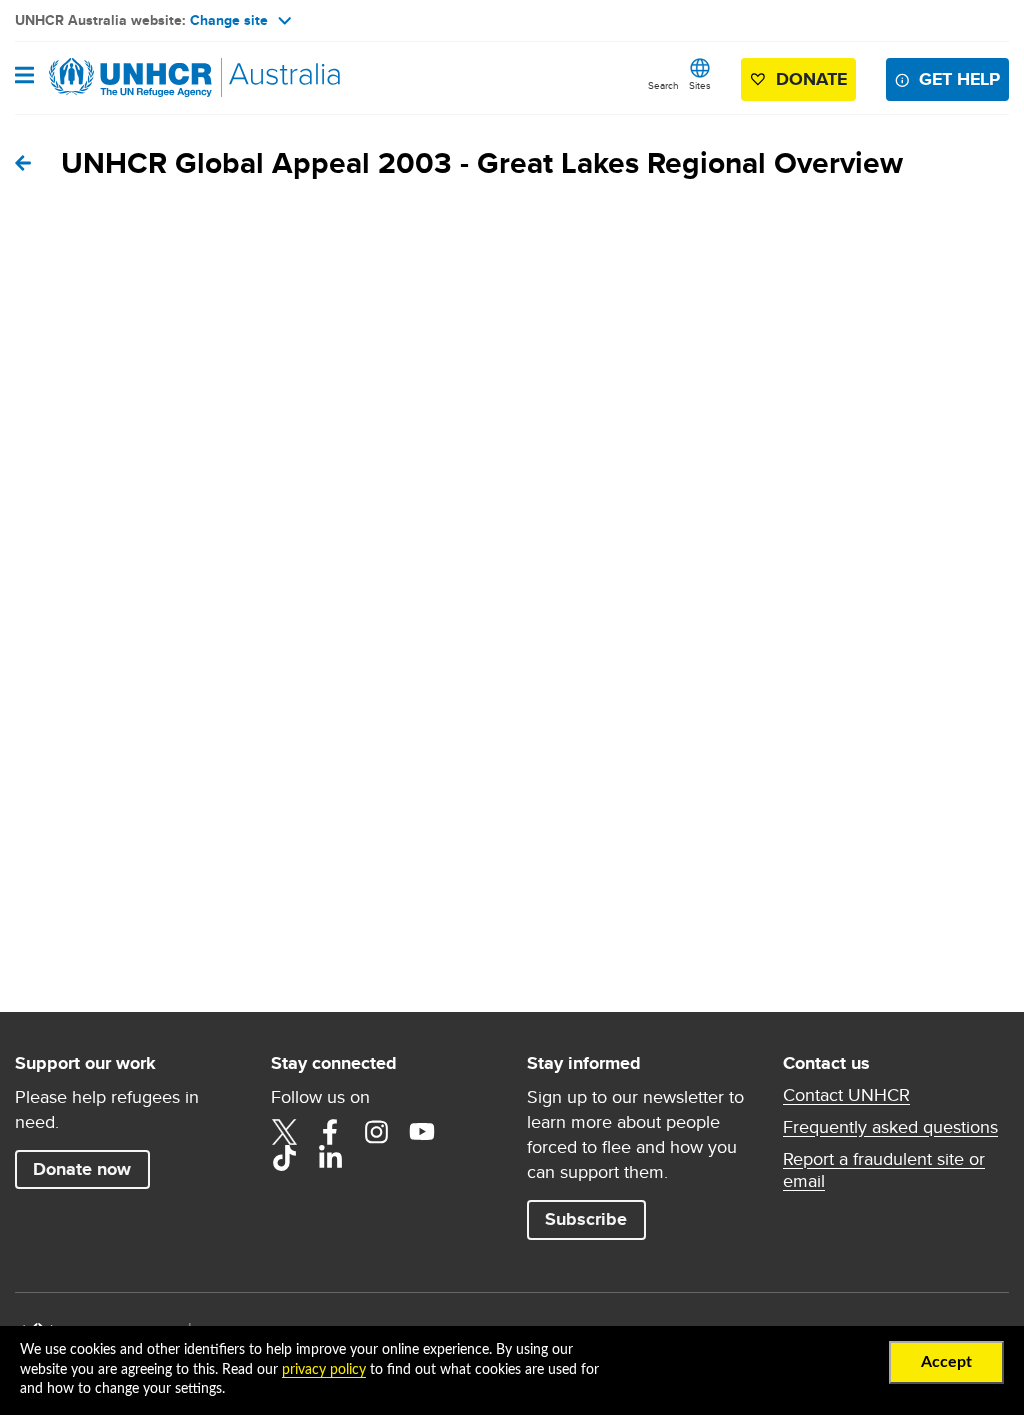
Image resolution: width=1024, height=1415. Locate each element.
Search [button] (663, 85)
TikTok (284, 1158)
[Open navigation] (24, 77)
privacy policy (324, 1370)
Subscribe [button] (586, 1219)
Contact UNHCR (846, 1095)
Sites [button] (700, 85)
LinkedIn (330, 1158)
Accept (946, 1362)
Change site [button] (229, 20)
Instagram (376, 1132)
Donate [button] (811, 79)
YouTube (422, 1132)
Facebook (330, 1132)
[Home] (117, 78)
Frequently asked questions (890, 1127)
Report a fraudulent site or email (884, 1170)
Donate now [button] (82, 1169)
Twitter (284, 1132)
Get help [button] (959, 79)
